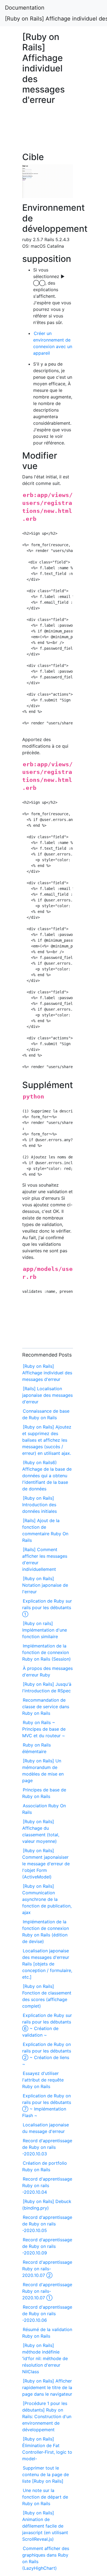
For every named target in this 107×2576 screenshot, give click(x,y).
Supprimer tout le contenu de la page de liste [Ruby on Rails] (46, 2474)
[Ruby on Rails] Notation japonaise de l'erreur (45, 1585)
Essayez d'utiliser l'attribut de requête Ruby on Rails (43, 2080)
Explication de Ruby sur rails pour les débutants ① (47, 1608)
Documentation (25, 8)
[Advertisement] (48, 131)
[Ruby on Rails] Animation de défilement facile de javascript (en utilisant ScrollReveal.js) (45, 2526)
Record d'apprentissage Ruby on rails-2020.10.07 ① (47, 2291)
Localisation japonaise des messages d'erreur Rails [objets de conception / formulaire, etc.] (47, 1964)
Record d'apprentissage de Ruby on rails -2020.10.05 (47, 2224)
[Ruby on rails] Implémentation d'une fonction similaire (45, 1630)
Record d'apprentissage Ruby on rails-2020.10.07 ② (47, 2269)
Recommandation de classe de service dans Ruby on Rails (46, 1707)
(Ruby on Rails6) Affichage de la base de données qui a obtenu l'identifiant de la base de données (47, 1476)
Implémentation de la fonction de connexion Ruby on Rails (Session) (47, 1652)
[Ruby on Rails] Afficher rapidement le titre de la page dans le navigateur (47, 2387)
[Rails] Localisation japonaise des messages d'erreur (47, 1395)
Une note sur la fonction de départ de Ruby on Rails (45, 2497)
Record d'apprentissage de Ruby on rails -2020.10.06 (47, 2314)
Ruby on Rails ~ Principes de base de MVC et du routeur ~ (44, 1729)
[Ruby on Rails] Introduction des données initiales (40, 1505)
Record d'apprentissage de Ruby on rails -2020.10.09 (47, 2246)
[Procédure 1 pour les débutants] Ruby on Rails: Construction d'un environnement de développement (47, 2416)
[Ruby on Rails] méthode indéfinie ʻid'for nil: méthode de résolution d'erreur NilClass (45, 2358)
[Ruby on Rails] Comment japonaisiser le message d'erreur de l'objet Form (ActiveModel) (46, 1864)
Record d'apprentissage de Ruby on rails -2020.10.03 (47, 2147)
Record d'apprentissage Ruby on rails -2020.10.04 (47, 2185)
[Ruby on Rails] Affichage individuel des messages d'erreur (47, 1373)
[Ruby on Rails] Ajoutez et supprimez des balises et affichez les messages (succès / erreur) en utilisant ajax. (47, 1440)
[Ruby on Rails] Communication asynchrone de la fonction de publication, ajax (47, 1899)
